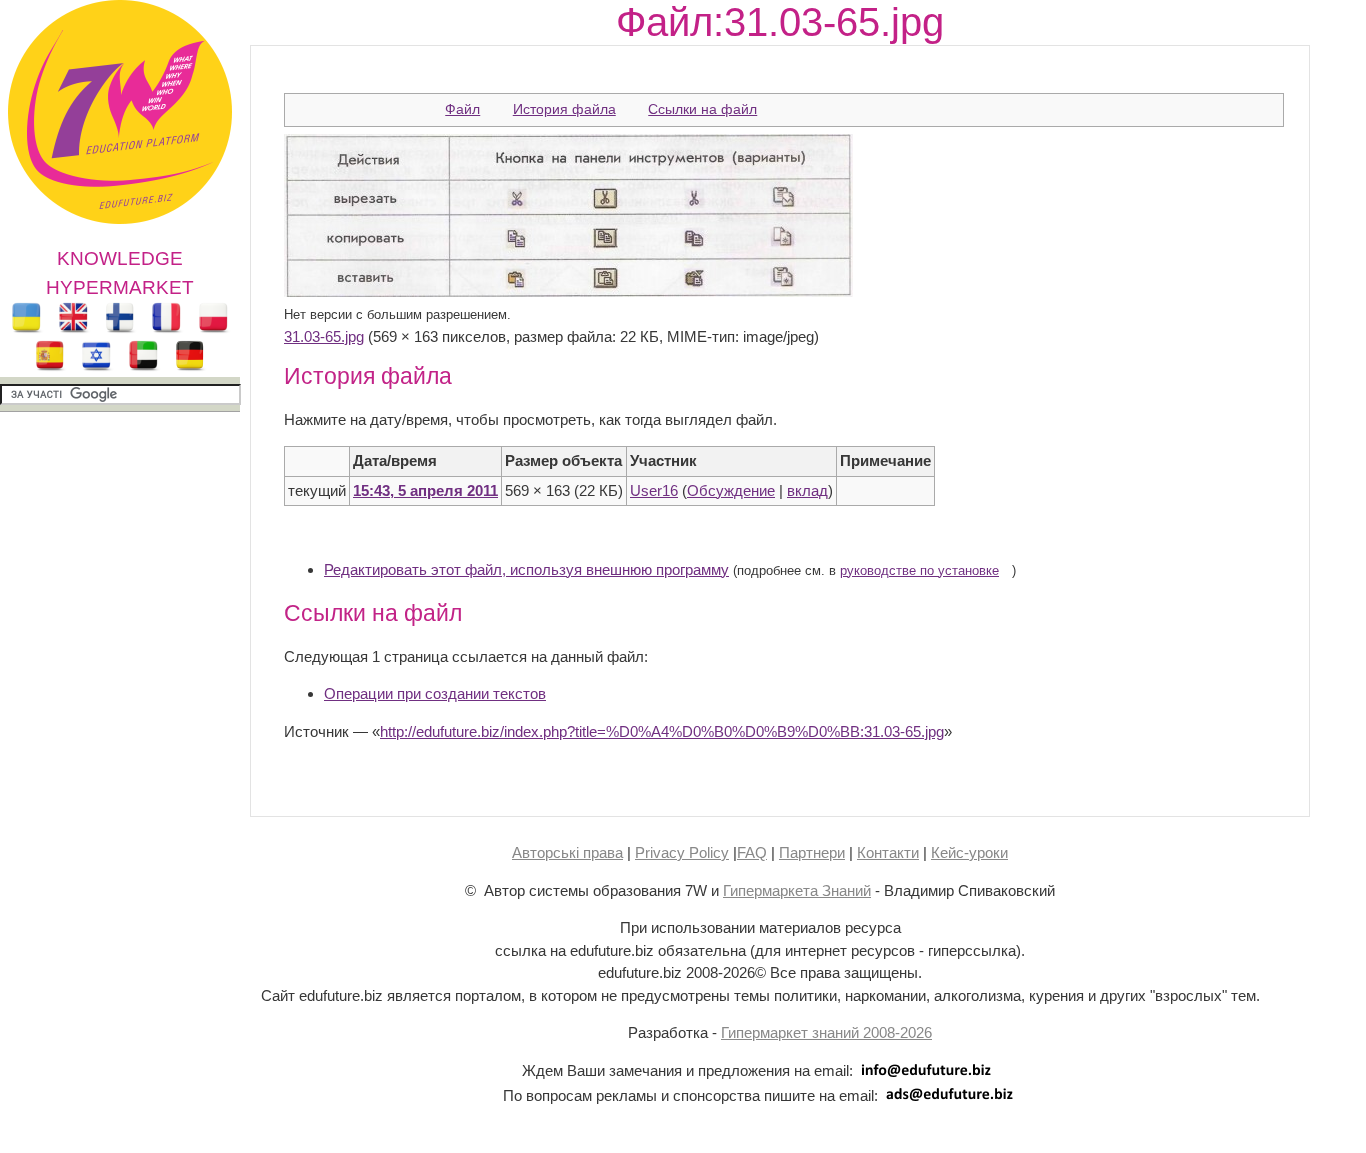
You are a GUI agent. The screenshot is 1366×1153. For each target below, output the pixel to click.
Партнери (812, 852)
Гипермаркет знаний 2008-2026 (826, 1032)
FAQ (752, 852)
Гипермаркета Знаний (797, 890)
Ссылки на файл (702, 109)
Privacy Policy (682, 852)
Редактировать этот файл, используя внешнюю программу (526, 569)
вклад (807, 490)
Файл (462, 109)
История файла (564, 109)
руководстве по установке (919, 571)
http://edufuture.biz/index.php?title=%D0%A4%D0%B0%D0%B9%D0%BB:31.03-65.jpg (662, 731)
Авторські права (567, 852)
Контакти (888, 852)
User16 (654, 490)
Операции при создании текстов (435, 693)
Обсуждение (731, 490)
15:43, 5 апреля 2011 (425, 490)
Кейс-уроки (969, 852)
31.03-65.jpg (324, 336)
